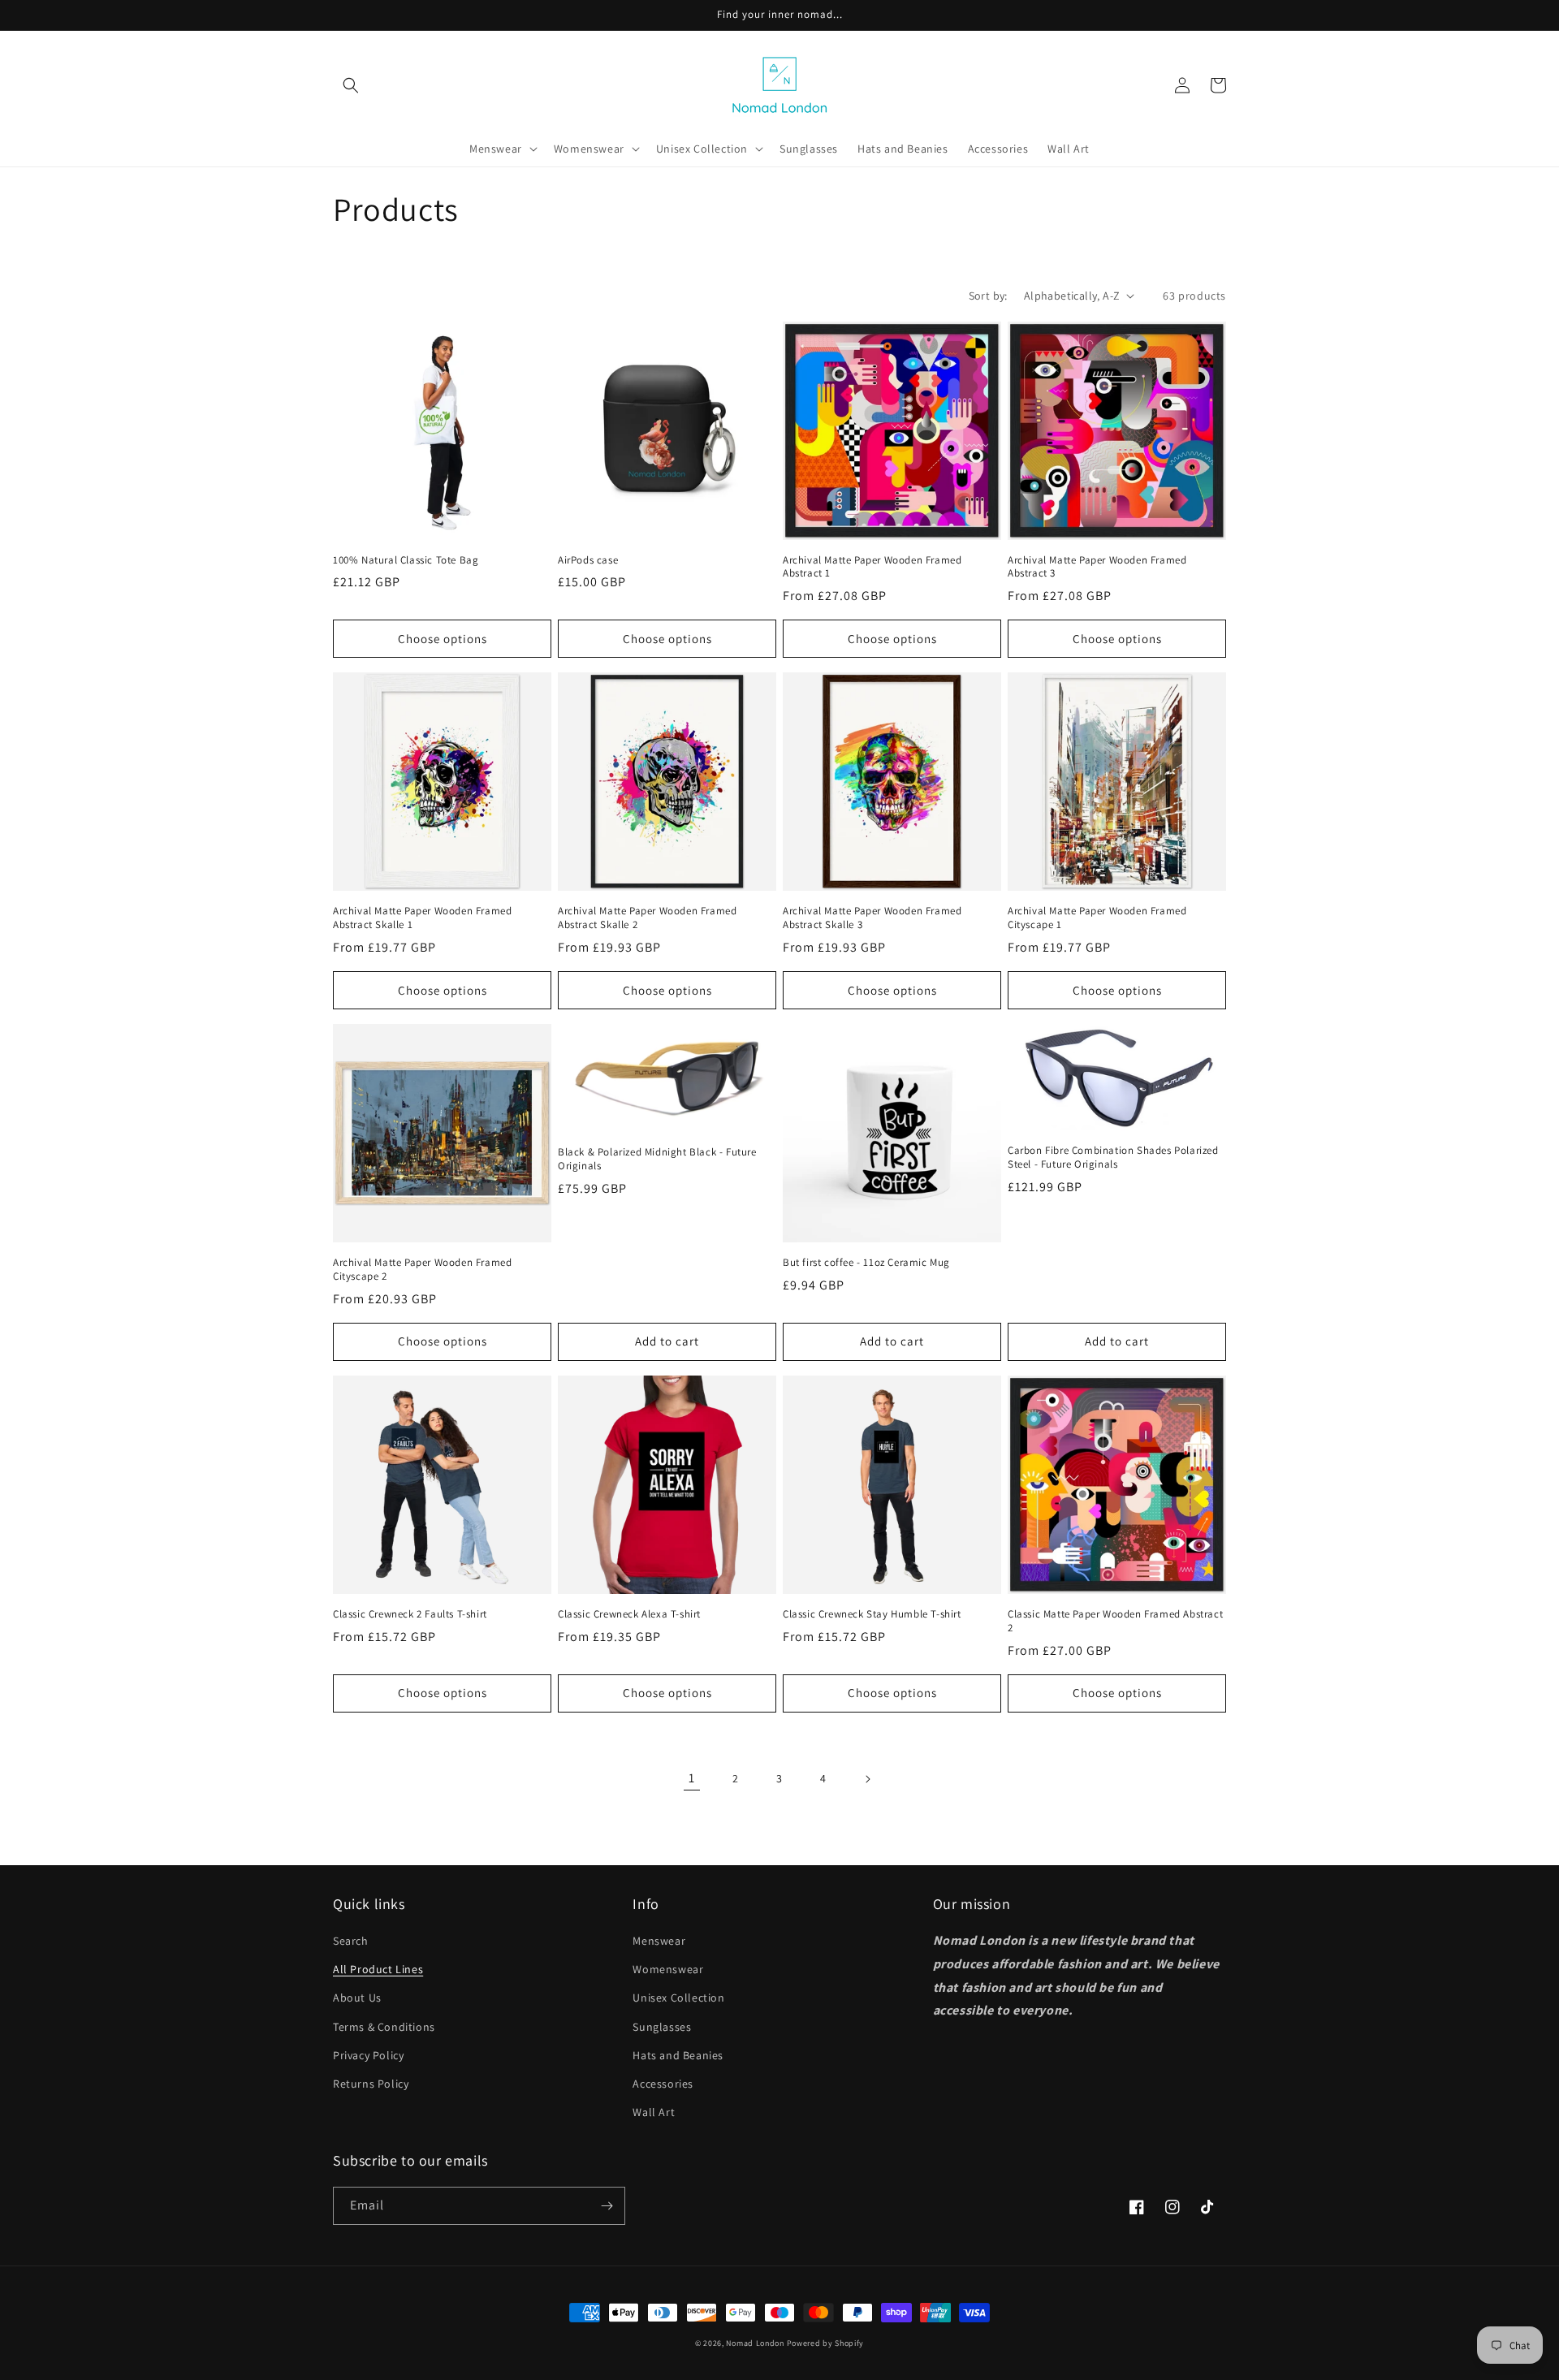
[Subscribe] (607, 2206)
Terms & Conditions (384, 2027)
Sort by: (988, 296)
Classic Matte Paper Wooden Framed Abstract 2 (1115, 1621)
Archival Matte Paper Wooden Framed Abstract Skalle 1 (422, 918)
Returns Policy (371, 2084)
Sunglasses (662, 2027)
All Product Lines (378, 1969)
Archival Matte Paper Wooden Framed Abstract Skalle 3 (872, 918)
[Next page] (867, 1779)
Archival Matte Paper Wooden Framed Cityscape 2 (422, 1270)
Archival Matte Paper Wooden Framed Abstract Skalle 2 (647, 918)
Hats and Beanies (678, 2055)
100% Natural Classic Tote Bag (406, 560)
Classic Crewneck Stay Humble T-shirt (872, 1614)
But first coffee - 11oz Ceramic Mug (866, 1263)
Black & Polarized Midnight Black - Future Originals (657, 1159)
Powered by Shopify (826, 2343)
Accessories (663, 2084)
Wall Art (654, 2112)
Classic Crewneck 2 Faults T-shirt (410, 1614)
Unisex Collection (678, 1998)
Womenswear (668, 1969)
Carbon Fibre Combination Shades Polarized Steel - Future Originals (1113, 1158)
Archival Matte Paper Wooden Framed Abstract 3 (1097, 567)
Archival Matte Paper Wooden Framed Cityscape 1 (1097, 918)
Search (351, 1941)
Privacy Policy (368, 2055)
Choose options (443, 639)
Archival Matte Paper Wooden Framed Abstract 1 (872, 567)
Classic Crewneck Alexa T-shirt (629, 1614)
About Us (357, 1998)
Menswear (659, 1941)
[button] (351, 85)
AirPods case (588, 560)
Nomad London (755, 2343)
